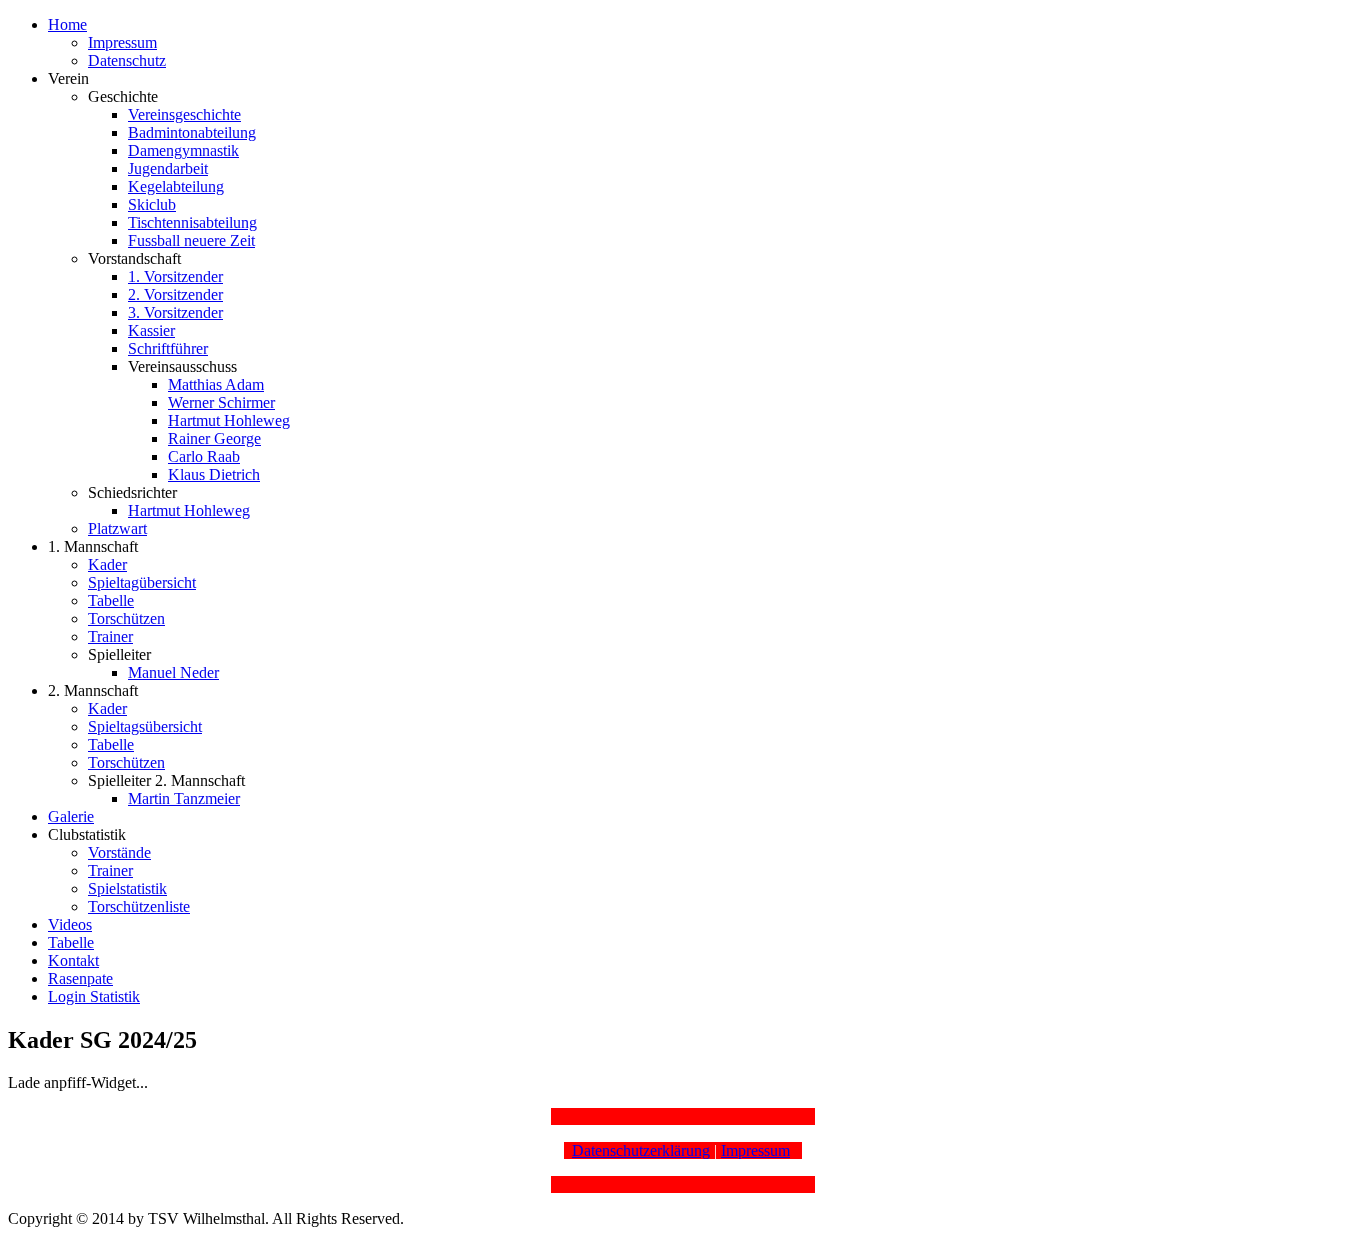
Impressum (122, 42)
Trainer (110, 636)
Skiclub (152, 204)
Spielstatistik (127, 888)
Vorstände (119, 852)
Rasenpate (80, 978)
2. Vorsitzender (175, 294)
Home (67, 24)
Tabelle (111, 600)
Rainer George (214, 438)
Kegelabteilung (176, 186)
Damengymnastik (183, 150)
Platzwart (117, 528)
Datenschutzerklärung (641, 1150)
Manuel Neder (173, 672)
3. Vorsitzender (175, 312)
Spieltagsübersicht (145, 726)
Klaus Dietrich (214, 474)
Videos (70, 924)
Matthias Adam (216, 384)
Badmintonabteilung (192, 132)
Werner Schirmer (221, 402)
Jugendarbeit (168, 168)
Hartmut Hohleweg (229, 420)
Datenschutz (127, 60)
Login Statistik (94, 996)
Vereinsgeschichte (184, 114)
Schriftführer (168, 348)
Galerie (71, 816)
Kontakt (73, 960)
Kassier (151, 330)
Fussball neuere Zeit (191, 240)
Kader (107, 564)
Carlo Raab (204, 456)
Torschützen (126, 618)
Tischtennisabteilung (192, 222)
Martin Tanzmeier (184, 798)
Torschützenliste (139, 906)
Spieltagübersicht (142, 582)
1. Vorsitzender (175, 276)
